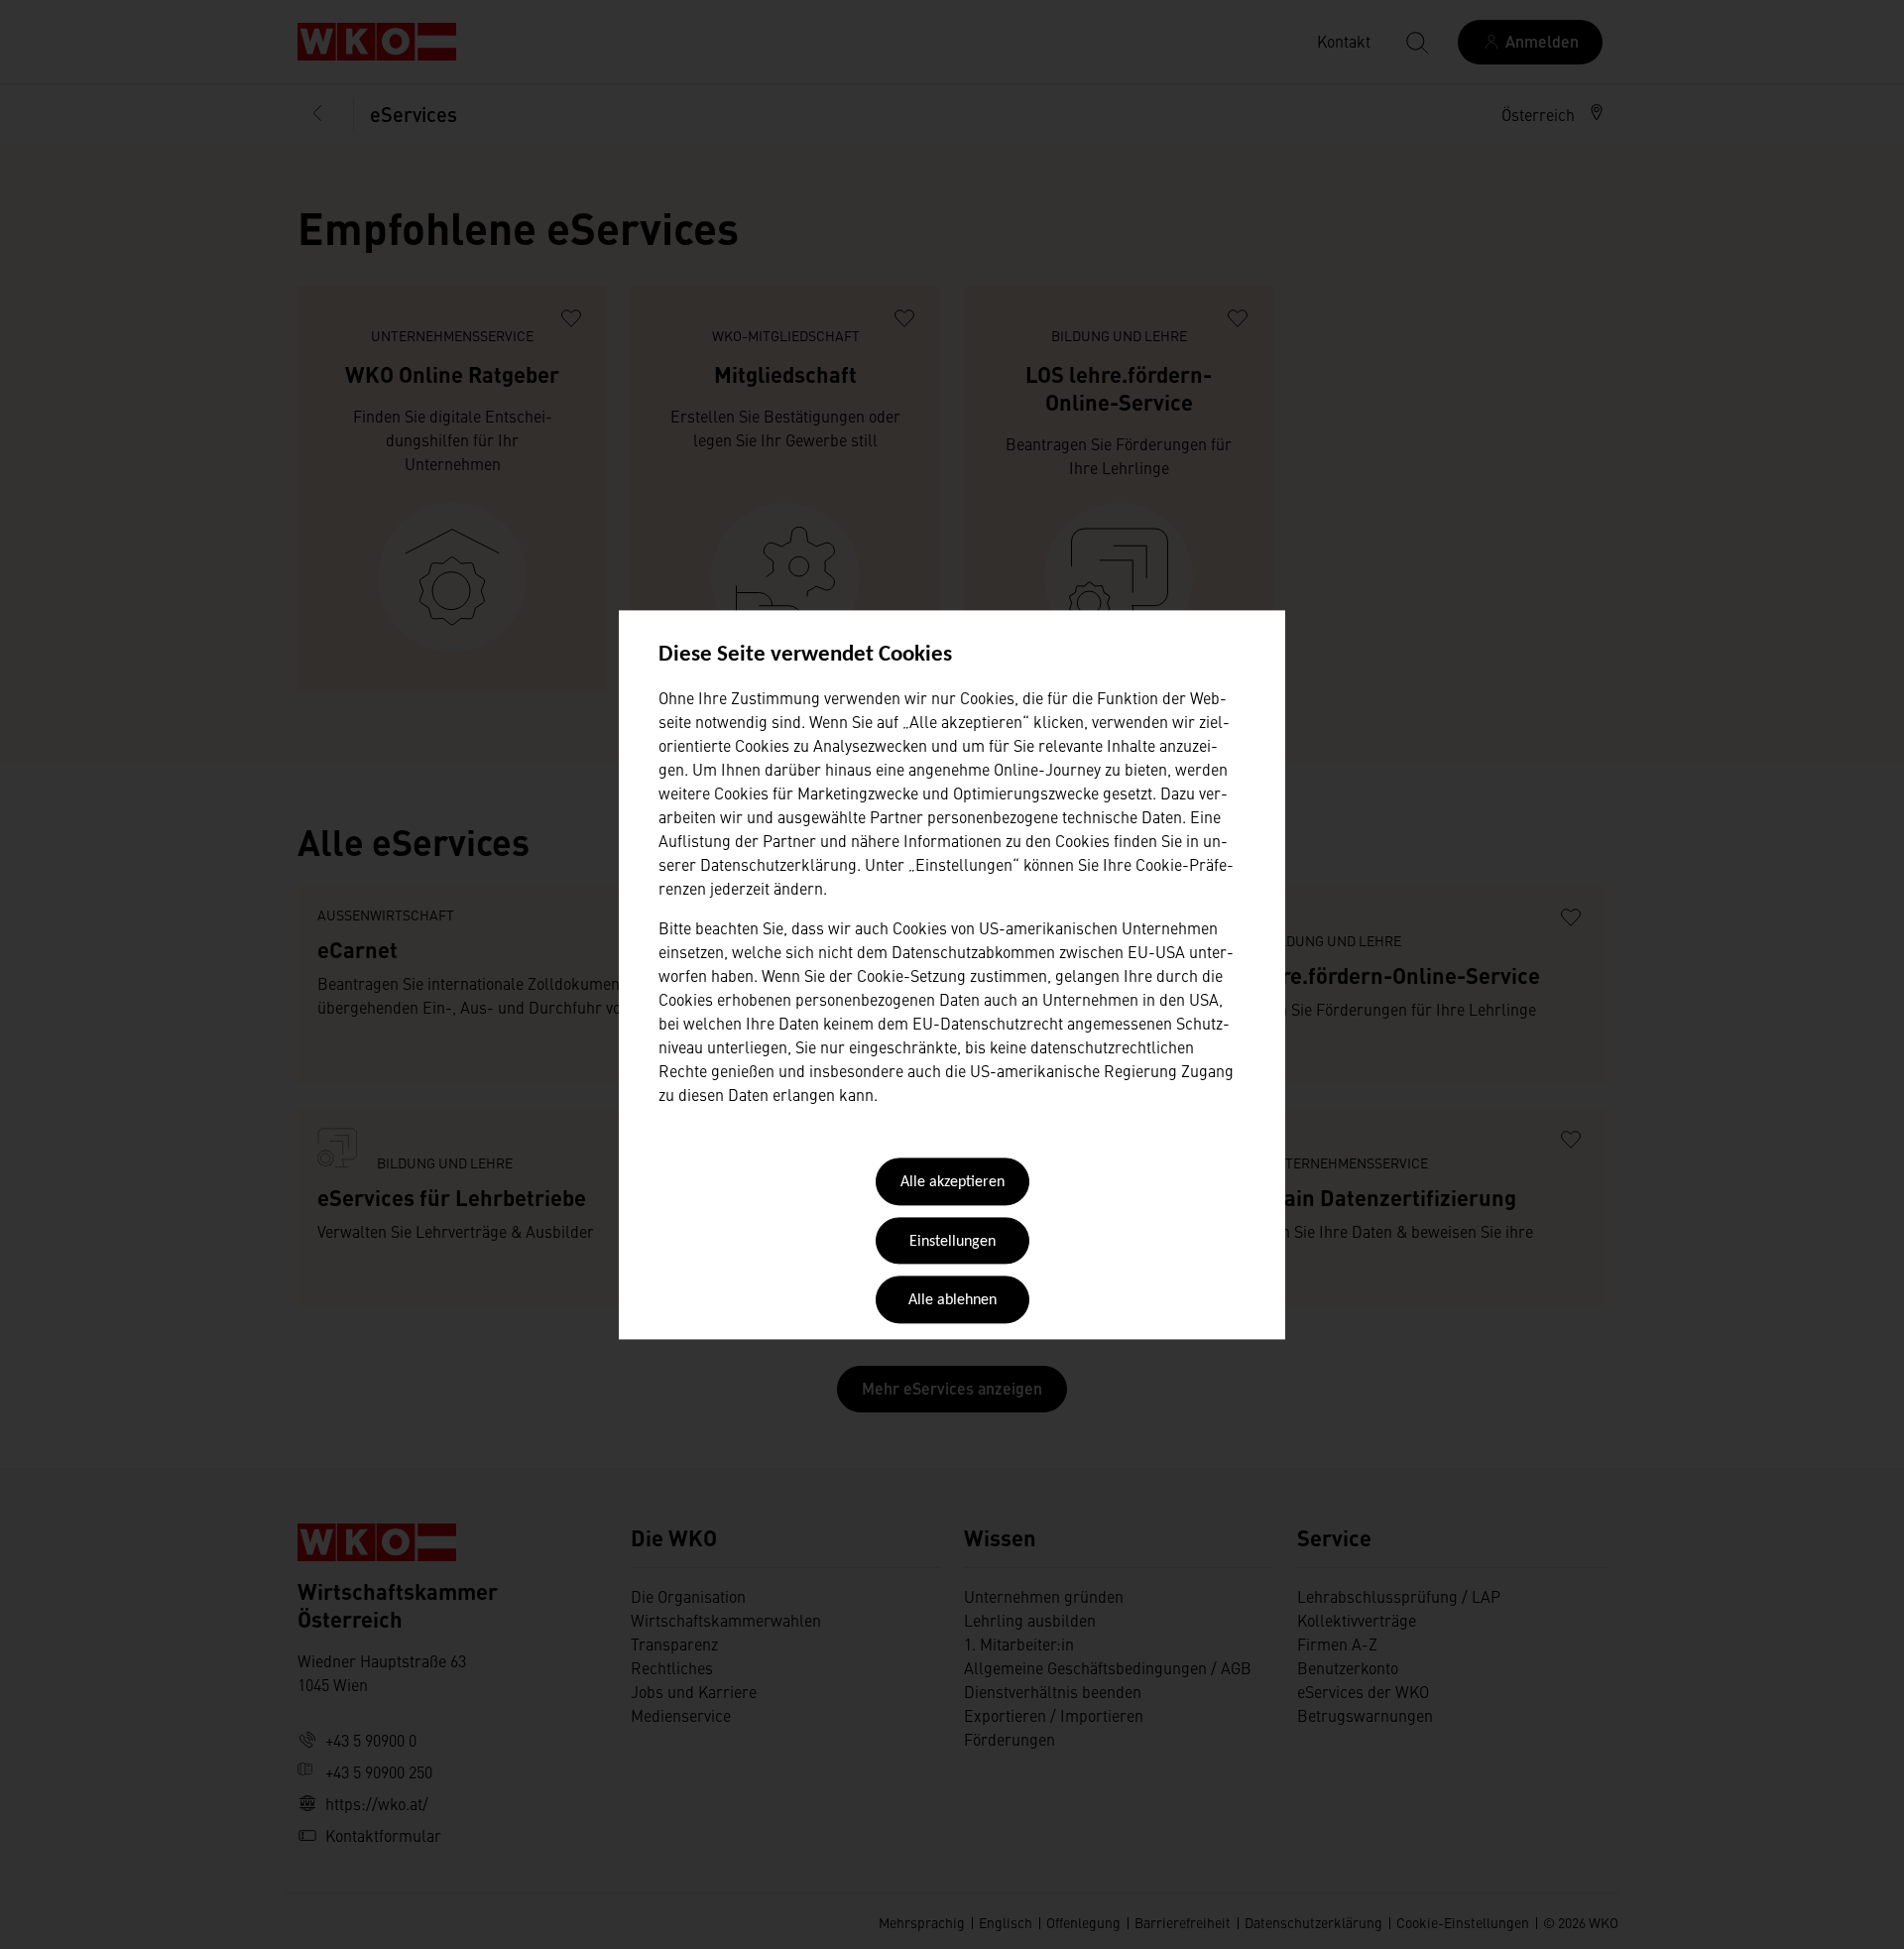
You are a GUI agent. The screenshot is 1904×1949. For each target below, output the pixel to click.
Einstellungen (952, 1242)
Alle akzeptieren (952, 1183)
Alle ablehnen (952, 1301)
